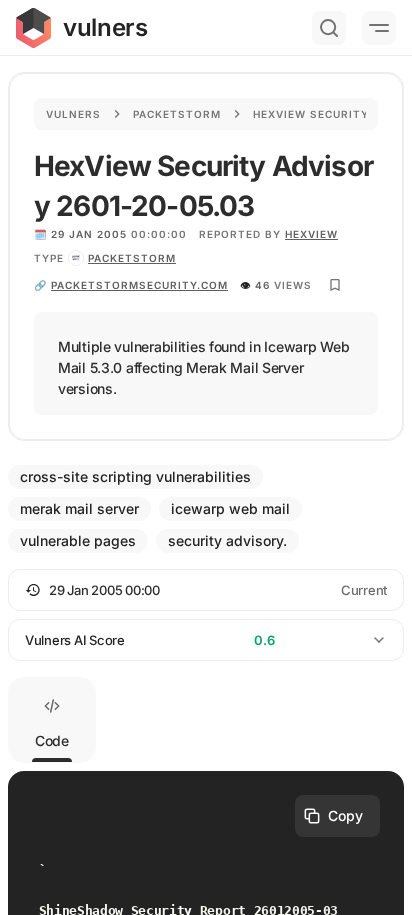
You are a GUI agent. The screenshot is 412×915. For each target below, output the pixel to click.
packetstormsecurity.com (139, 285)
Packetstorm (177, 114)
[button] (206, 590)
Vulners (73, 114)
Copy (345, 815)
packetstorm (132, 258)
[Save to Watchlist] (335, 285)
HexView (311, 234)
